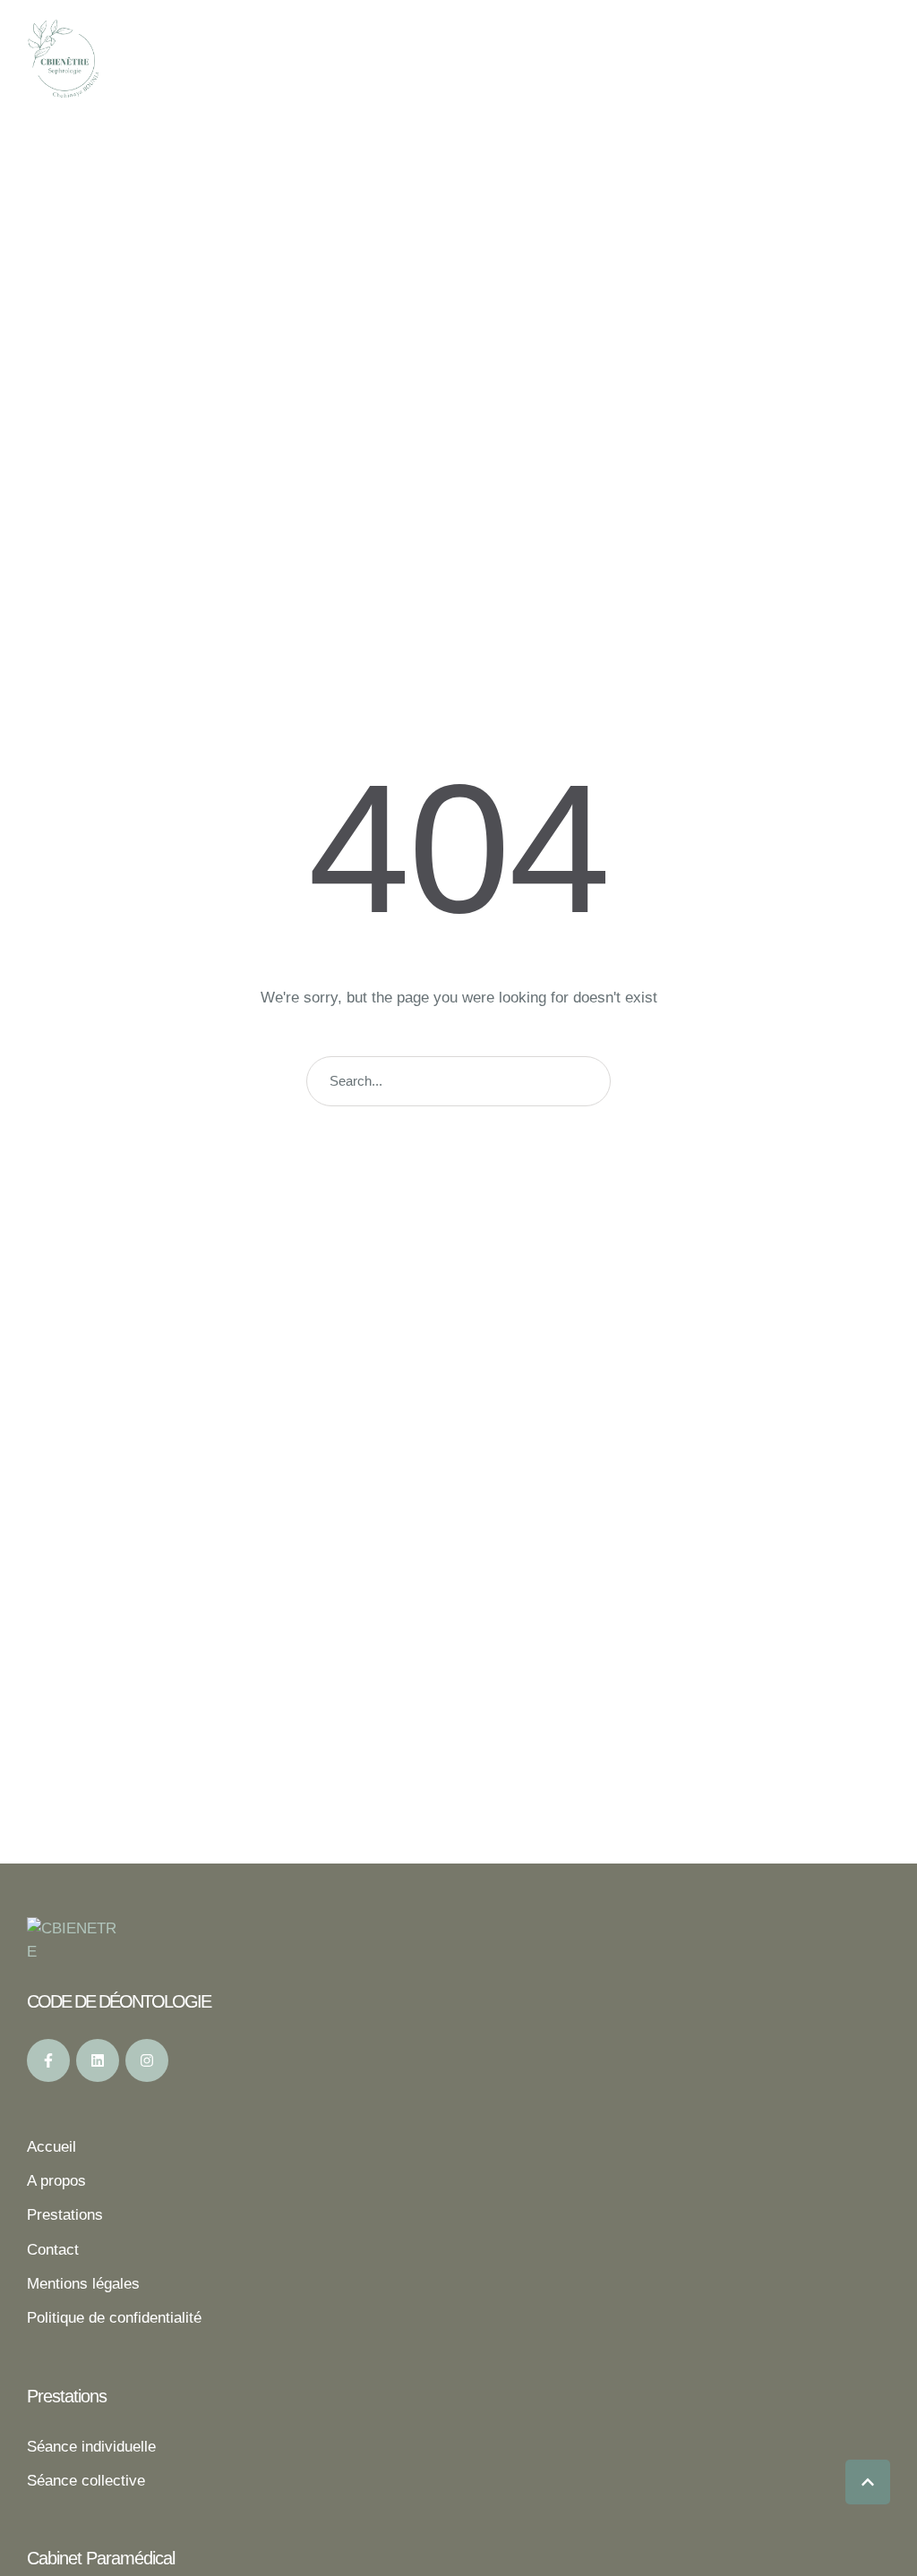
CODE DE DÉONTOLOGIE (119, 2001)
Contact (53, 2250)
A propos (56, 2181)
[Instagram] (147, 2060)
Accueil (51, 2147)
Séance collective (86, 2481)
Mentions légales (83, 2284)
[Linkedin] (98, 2060)
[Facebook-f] (48, 2060)
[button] (868, 2482)
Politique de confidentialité (114, 2318)
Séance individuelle (91, 2447)
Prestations (65, 2215)
